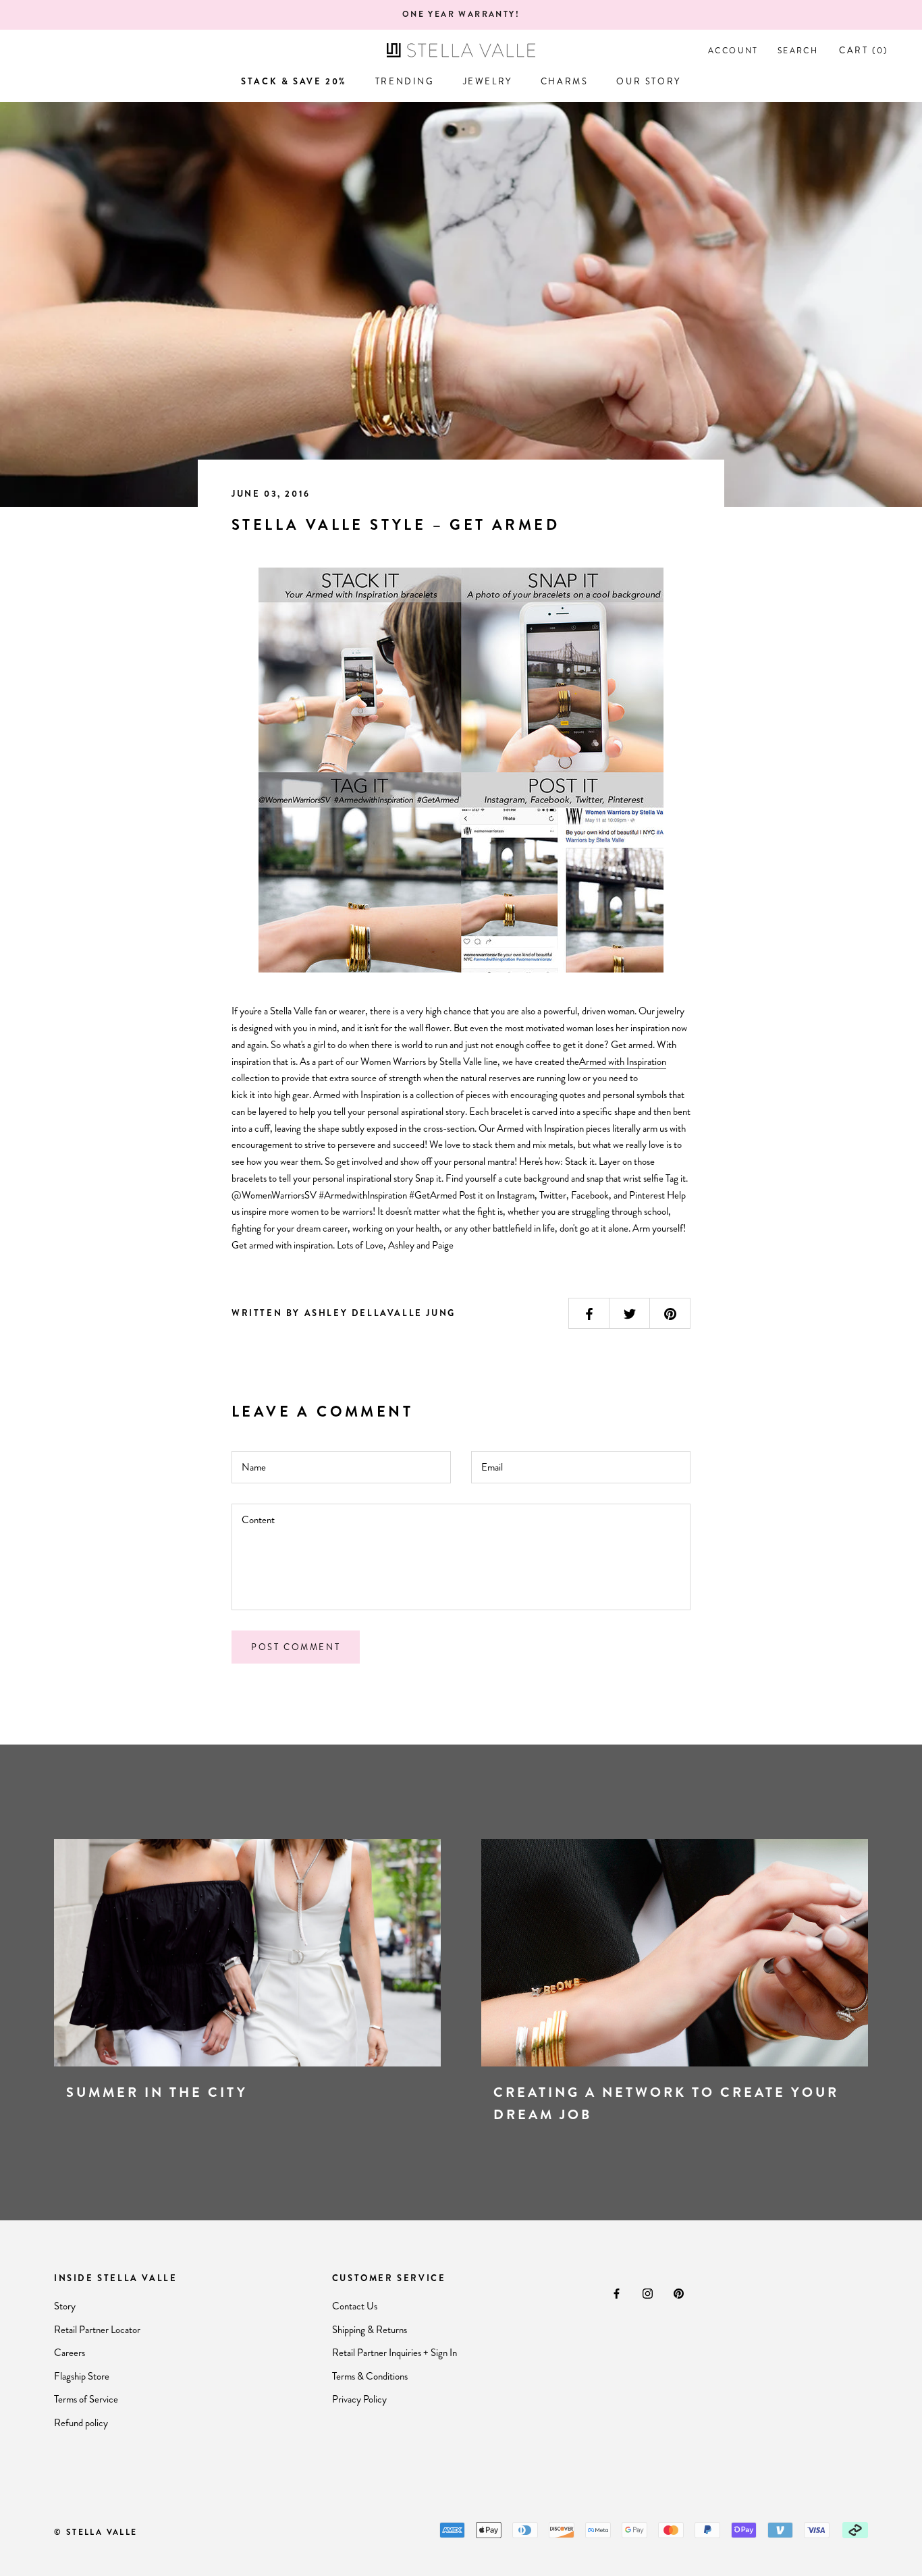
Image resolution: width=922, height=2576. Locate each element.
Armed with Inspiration (623, 1062)
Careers (70, 2353)
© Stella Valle (96, 2532)
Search (798, 51)
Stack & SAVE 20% (294, 81)
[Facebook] (617, 2293)
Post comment (296, 1647)
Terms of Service (86, 2399)
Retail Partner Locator (97, 2330)
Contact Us (355, 2306)
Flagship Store (82, 2376)
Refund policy (81, 2423)
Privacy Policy (359, 2399)
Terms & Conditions (370, 2376)
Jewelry (488, 81)
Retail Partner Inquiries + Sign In (395, 2353)
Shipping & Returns (370, 2330)
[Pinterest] (679, 2293)
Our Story (648, 81)
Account (733, 51)
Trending (405, 81)
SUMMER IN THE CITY (157, 2092)
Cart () (864, 50)
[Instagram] (648, 2293)
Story (65, 2306)
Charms (565, 81)
